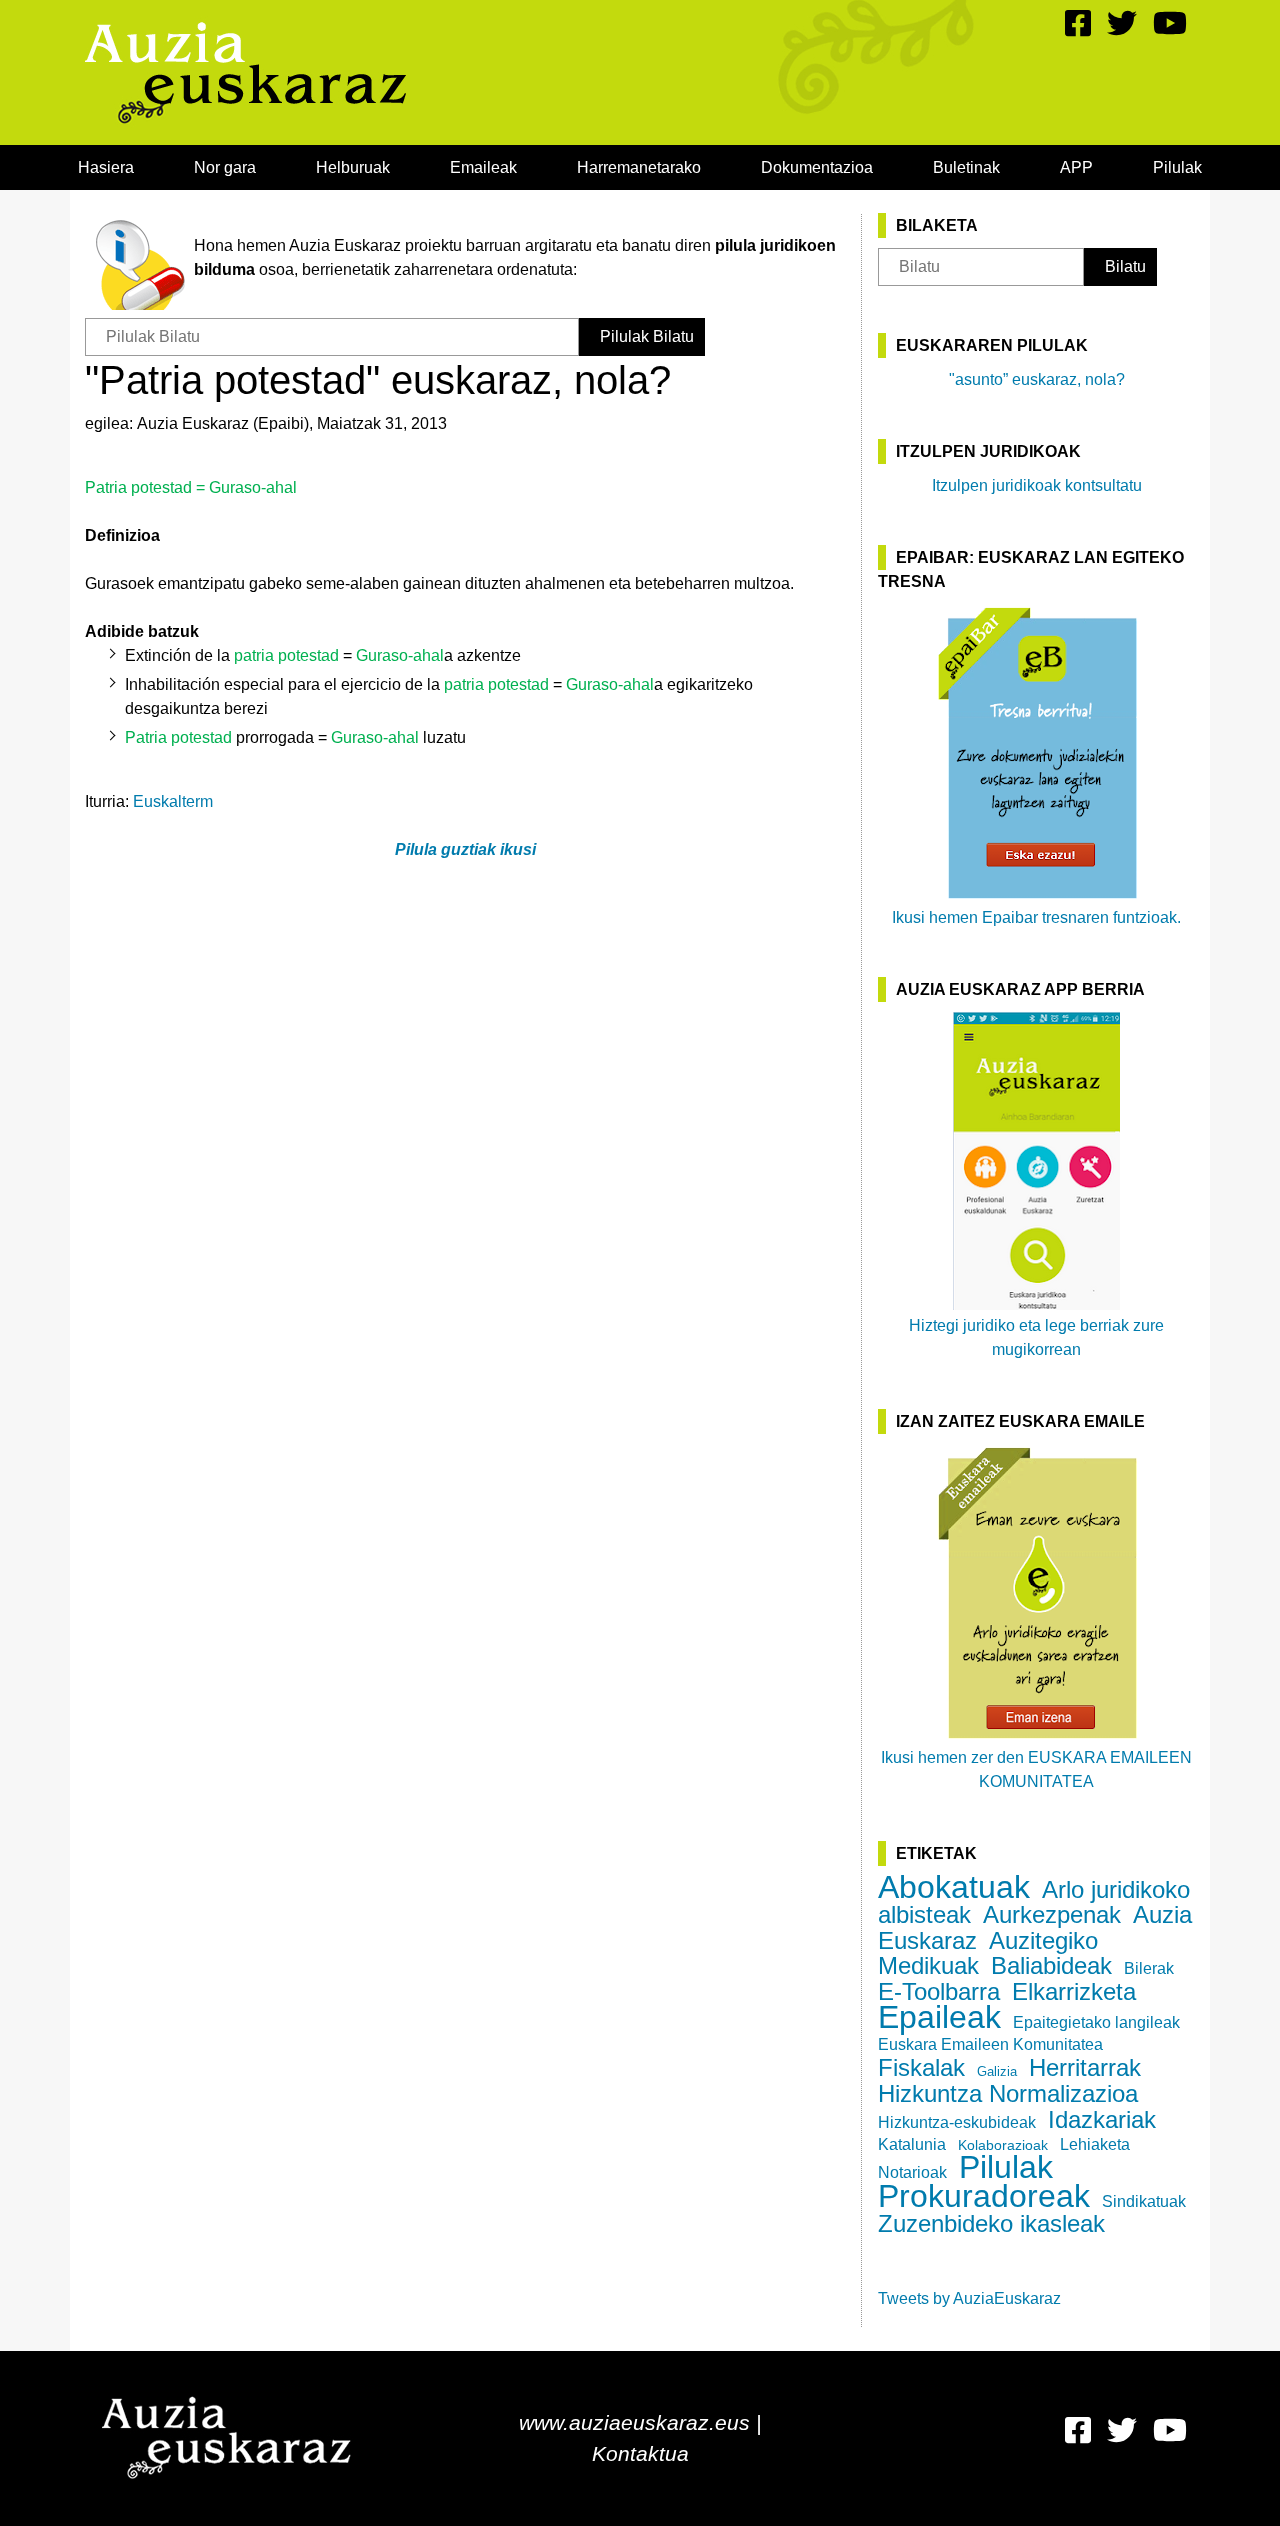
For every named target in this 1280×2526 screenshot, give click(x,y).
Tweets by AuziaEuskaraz (969, 2298)
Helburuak (353, 167)
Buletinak (966, 167)
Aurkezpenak (1052, 1914)
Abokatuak (954, 1887)
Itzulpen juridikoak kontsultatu (1037, 485)
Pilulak (1177, 167)
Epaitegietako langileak (1096, 2022)
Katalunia (912, 2144)
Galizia (997, 2071)
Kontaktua (640, 2453)
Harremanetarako (639, 167)
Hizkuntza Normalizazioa (1008, 2093)
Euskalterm (173, 801)
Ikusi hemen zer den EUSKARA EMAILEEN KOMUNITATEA (1036, 1769)
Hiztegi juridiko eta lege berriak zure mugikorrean (1036, 1337)
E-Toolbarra (939, 1991)
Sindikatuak (1144, 2201)
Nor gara (225, 167)
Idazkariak (1102, 2119)
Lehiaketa (1095, 2144)
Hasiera (106, 167)
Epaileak (939, 2017)
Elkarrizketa (1074, 1991)
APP (1076, 167)
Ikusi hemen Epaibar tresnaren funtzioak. (1036, 917)
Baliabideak (1051, 1965)
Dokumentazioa (817, 167)
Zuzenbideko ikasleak (991, 2223)
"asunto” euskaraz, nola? (1037, 379)
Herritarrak (1085, 2067)
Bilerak (1149, 1968)
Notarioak (912, 2172)
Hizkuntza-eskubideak (957, 2122)
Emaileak (483, 167)
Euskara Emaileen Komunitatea (990, 2044)
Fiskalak (921, 2067)
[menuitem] (106, 167)
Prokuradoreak (984, 2196)
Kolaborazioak (1003, 2145)
